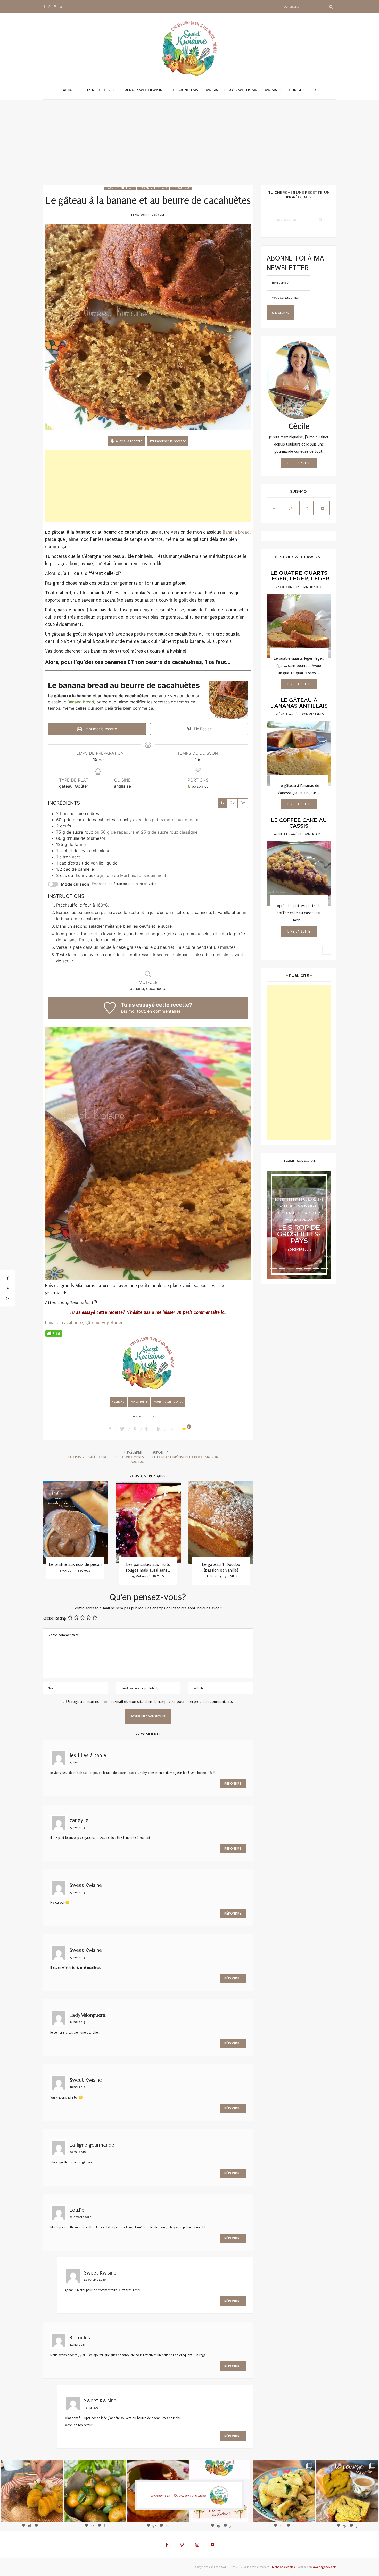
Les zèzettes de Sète (157, 1564)
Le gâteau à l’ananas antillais (299, 703)
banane (52, 1323)
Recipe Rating (54, 1618)
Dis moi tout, (133, 1011)
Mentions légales (283, 2567)
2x (232, 803)
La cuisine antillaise (120, 188)
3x (243, 803)
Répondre (233, 1784)
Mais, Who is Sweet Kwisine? (255, 90)
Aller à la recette (129, 441)
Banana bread (236, 532)
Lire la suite (299, 463)
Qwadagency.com (325, 2567)
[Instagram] (55, 2514)
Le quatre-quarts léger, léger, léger (299, 576)
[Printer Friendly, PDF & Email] (54, 1333)
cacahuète (72, 1323)
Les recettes (97, 90)
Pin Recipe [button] (202, 729)
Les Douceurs (181, 188)
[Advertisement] (190, 146)
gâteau (92, 1323)
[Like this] (185, 1429)
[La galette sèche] (230, 1523)
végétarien (113, 1323)
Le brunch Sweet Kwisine (197, 90)
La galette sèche (230, 1564)
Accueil (70, 90)
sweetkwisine (32, 2487)
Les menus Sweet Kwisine (141, 90)
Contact (298, 90)
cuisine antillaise (169, 1402)
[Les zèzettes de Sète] (157, 1523)
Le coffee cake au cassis (299, 823)
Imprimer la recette (170, 441)
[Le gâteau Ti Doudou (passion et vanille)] (84, 1523)
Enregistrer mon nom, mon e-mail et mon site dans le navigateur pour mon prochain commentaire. (150, 1702)
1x (223, 803)
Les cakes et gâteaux (153, 188)
